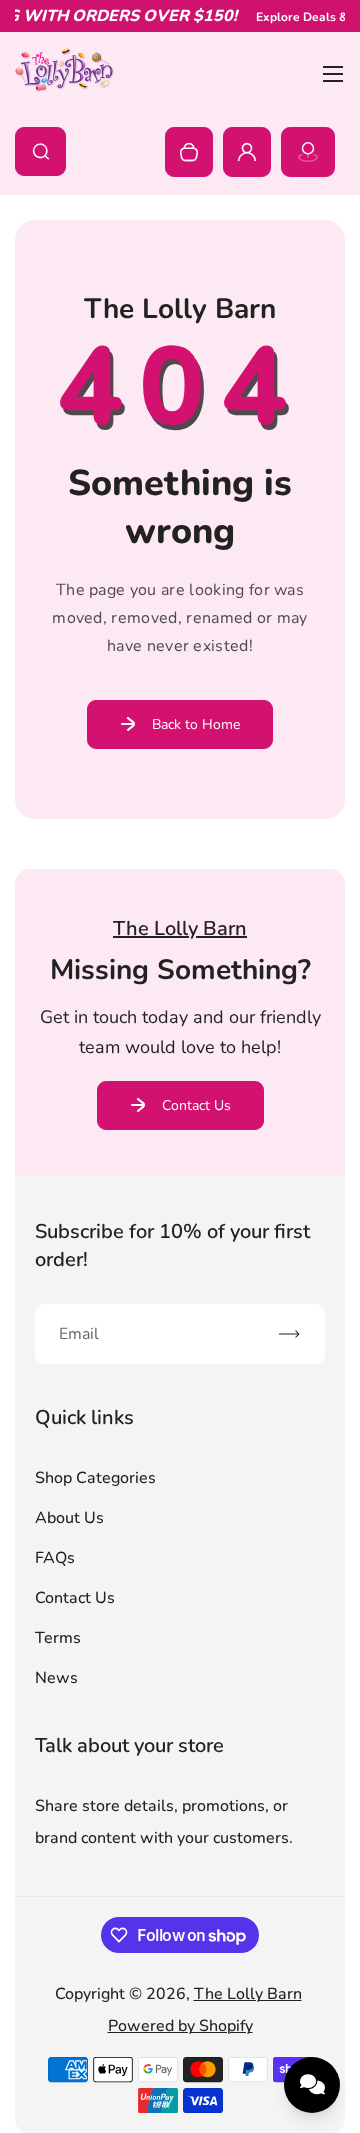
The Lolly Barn (248, 1994)
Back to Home (196, 724)
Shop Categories (95, 1478)
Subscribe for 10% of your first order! (172, 1245)
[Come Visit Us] (308, 152)
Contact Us (196, 1105)
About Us (69, 1518)
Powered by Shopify (180, 2026)
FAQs (55, 1558)
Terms (58, 1638)
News (56, 1678)
